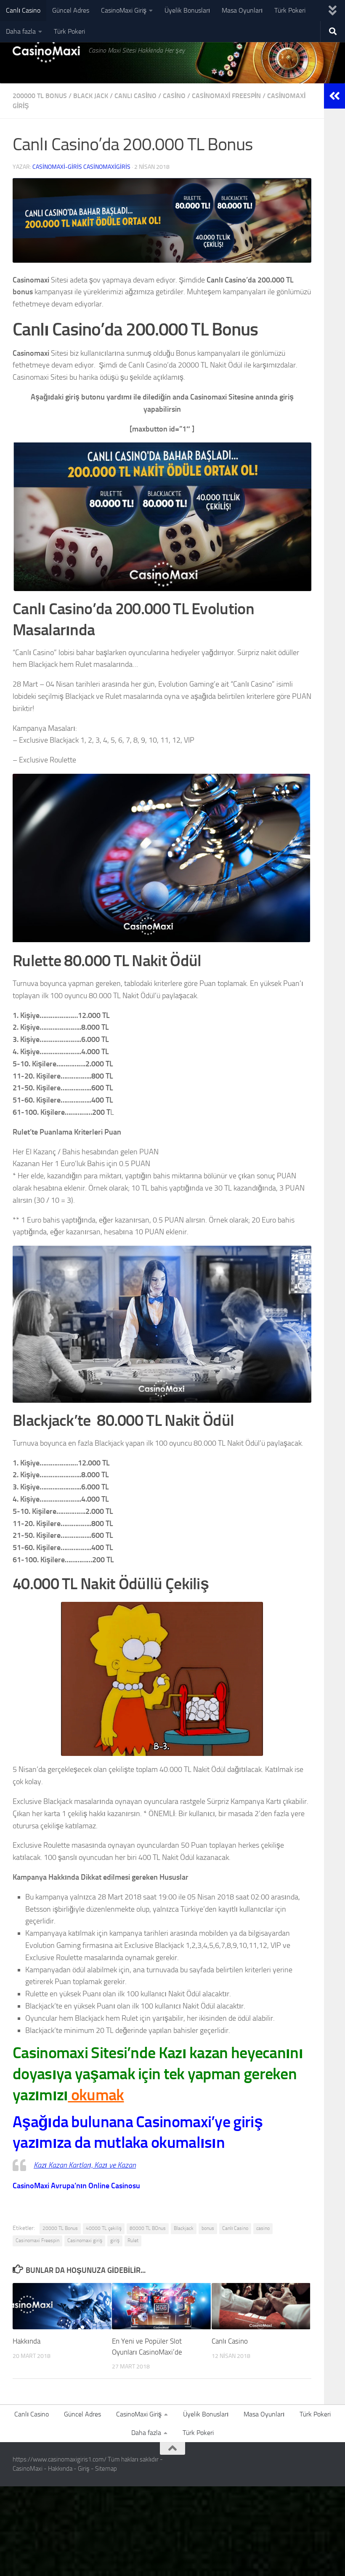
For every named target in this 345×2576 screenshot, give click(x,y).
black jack (91, 96)
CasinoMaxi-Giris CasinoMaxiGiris (81, 167)
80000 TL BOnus (148, 2228)
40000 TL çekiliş (104, 2228)
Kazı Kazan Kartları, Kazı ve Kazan (85, 2165)
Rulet (133, 2240)
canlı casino (135, 96)
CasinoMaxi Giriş (124, 10)
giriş (115, 2240)
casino (174, 96)
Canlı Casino (23, 10)
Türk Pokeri (290, 10)
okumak (96, 2095)
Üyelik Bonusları (187, 10)
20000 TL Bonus (60, 2228)
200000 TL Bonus (40, 96)
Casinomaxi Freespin (226, 96)
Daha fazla (21, 31)
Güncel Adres (71, 10)
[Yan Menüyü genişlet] (334, 96)
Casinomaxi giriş (85, 2240)
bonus (208, 2228)
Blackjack (184, 2228)
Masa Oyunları (242, 10)
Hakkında (27, 2341)
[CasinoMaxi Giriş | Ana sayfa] (46, 51)
